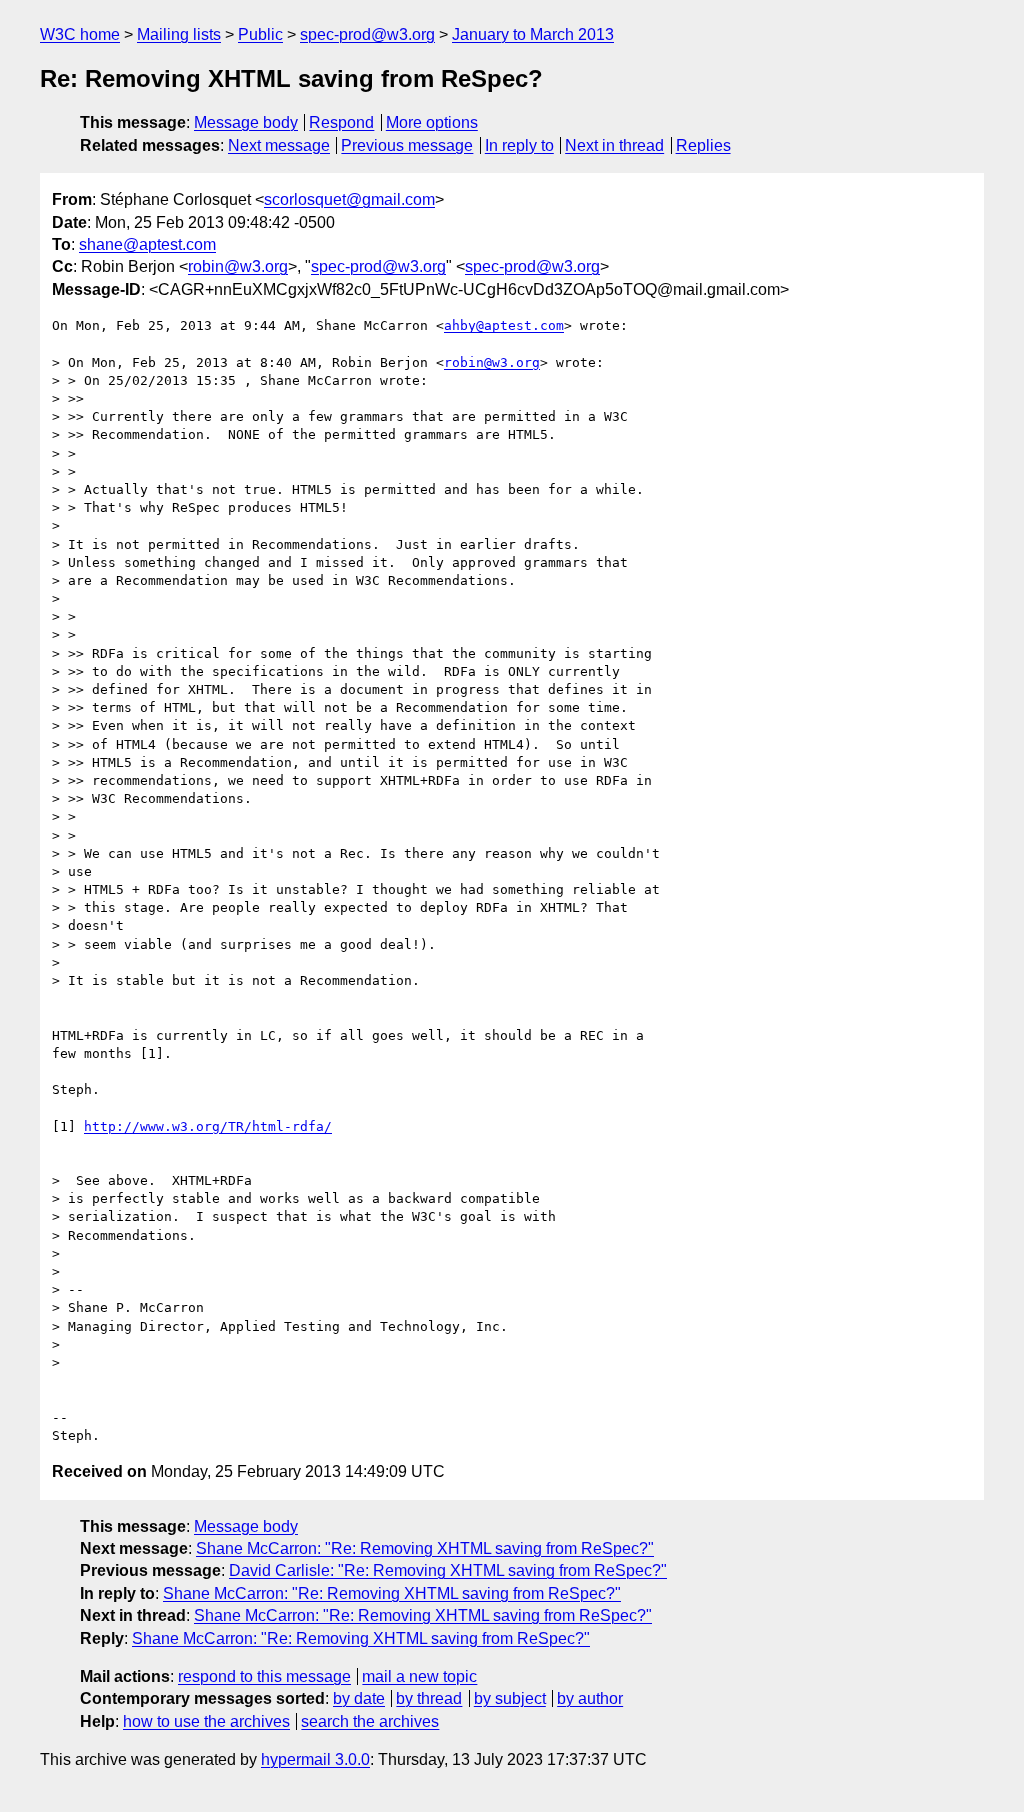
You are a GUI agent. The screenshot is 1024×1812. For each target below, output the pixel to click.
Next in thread (614, 145)
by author (590, 1698)
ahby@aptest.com (504, 325)
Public (260, 34)
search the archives (370, 1721)
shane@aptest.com (147, 244)
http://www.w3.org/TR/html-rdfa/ (208, 1126)
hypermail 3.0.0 (315, 1759)
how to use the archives (206, 1721)
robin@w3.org (238, 266)
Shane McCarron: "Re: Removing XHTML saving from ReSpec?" (425, 1548)
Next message (279, 145)
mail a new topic (419, 1676)
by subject (510, 1698)
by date (359, 1698)
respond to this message (264, 1676)
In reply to (519, 145)
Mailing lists (179, 34)
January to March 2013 (533, 34)
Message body (246, 122)
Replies (703, 145)
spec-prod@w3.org (367, 34)
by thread (429, 1698)
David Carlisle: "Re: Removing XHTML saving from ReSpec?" (448, 1570)
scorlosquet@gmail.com (349, 199)
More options (432, 122)
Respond (341, 122)
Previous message (407, 145)
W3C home (80, 34)
